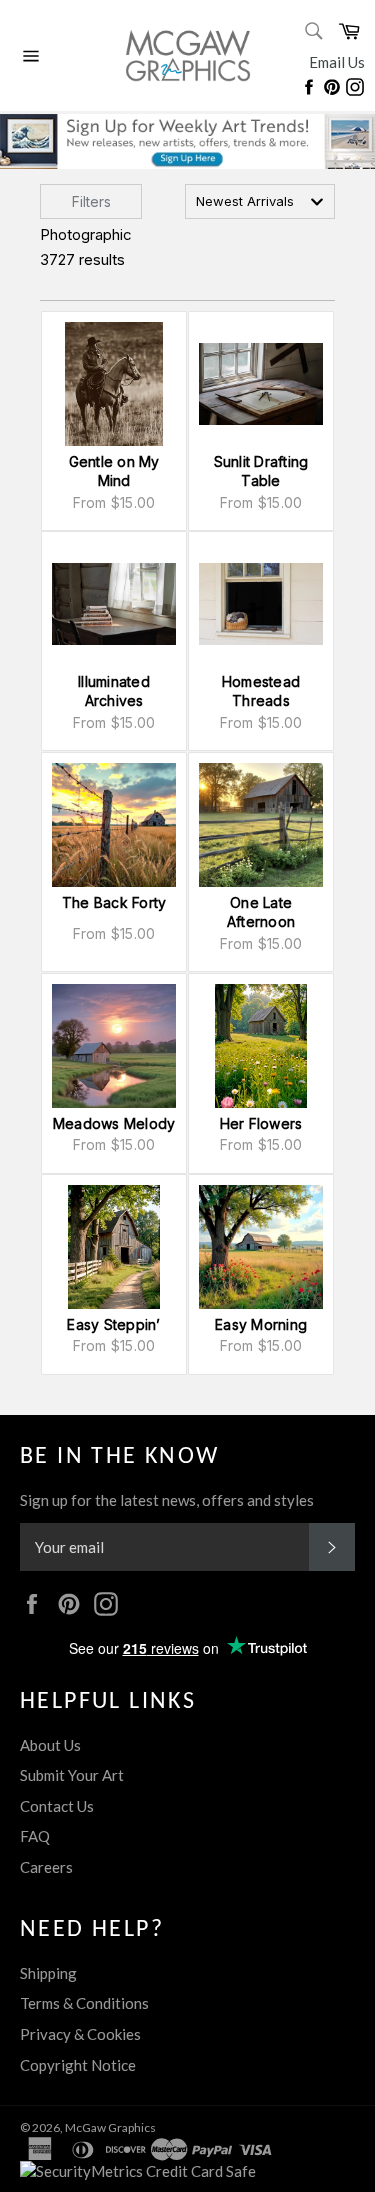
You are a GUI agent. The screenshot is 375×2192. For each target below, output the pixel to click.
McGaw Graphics (110, 2127)
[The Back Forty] (114, 825)
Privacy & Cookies (80, 2034)
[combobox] (260, 201)
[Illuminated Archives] (114, 604)
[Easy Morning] (261, 1247)
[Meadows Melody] (114, 1046)
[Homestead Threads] (261, 604)
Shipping (48, 1973)
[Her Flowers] (261, 1046)
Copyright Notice (78, 2065)
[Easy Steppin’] (114, 1247)
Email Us (337, 62)
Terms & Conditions (84, 2003)
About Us (50, 1745)
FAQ (35, 1836)
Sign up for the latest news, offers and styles (167, 1500)
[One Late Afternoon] (261, 825)
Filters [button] (91, 201)
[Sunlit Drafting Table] (261, 384)
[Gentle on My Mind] (114, 384)
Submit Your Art (72, 1775)
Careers (46, 1867)
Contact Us (57, 1806)
